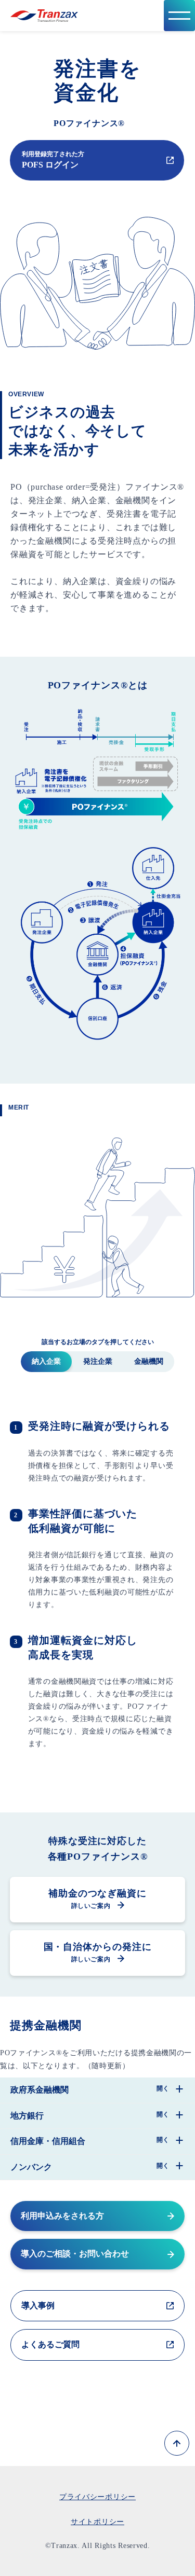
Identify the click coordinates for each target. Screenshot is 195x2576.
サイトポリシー (97, 2522)
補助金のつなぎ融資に (97, 1899)
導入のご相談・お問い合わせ (75, 2254)
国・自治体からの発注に (98, 1952)
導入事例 (38, 2305)
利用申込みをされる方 (62, 2216)
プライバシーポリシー (97, 2497)
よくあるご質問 (50, 2344)
